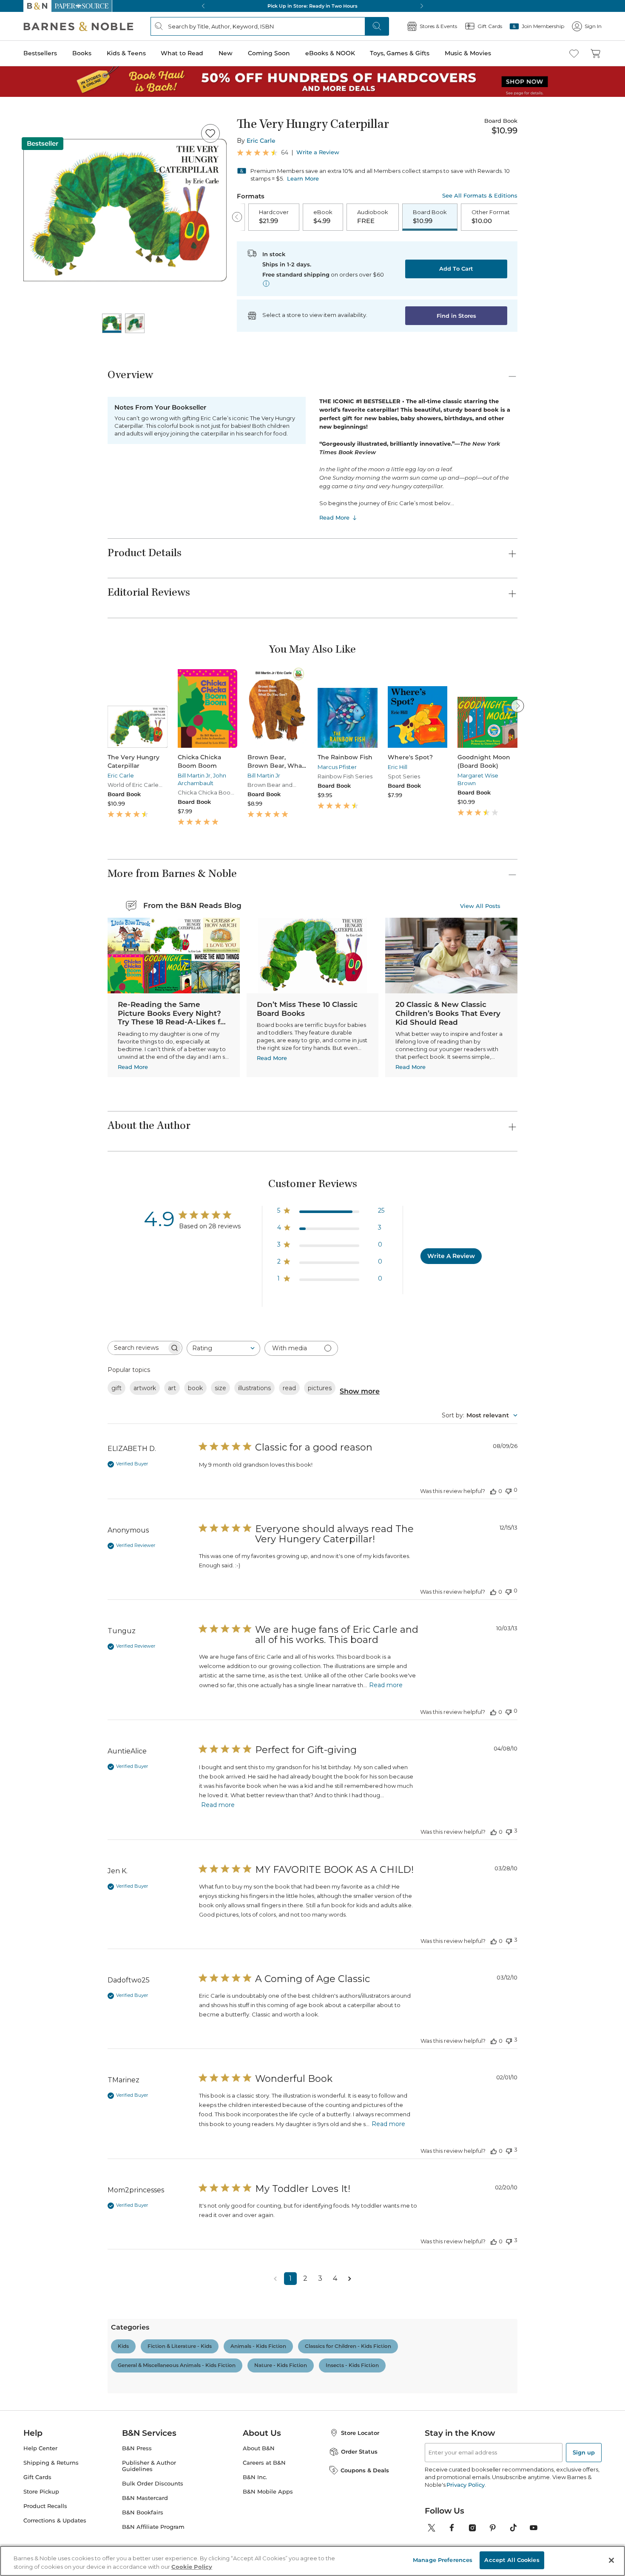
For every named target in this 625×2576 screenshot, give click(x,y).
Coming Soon (269, 53)
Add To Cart (456, 269)
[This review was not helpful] (509, 1490)
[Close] (611, 2560)
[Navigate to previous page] (276, 2279)
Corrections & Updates (55, 2521)
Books (82, 53)
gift (116, 1388)
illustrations (254, 1388)
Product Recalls (45, 2506)
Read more (386, 1685)
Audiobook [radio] (373, 217)
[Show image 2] (135, 323)
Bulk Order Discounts (153, 2484)
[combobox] (223, 1348)
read (289, 1388)
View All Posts (480, 906)
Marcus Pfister (337, 767)
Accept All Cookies (512, 2560)
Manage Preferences (443, 2560)
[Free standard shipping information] (266, 283)
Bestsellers (40, 53)
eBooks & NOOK (330, 53)
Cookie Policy (192, 2567)
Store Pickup (41, 2492)
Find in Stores (456, 316)
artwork (145, 1388)
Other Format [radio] (491, 217)
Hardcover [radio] (274, 217)
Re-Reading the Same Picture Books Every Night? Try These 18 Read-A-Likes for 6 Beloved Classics (173, 1018)
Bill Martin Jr (194, 775)
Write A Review (451, 1256)
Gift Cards (37, 2477)
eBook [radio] (323, 217)
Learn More (303, 178)
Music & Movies (468, 53)
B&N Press (137, 2448)
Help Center (40, 2448)
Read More (334, 517)
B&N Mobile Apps (268, 2492)
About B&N (259, 2448)
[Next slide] (517, 706)
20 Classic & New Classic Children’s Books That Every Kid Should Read (448, 1013)
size (220, 1388)
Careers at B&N (264, 2463)
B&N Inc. (255, 2477)
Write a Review (318, 152)
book (195, 1388)
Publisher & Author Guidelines (149, 2466)
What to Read (182, 53)
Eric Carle (261, 141)
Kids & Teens (126, 53)
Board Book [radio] (430, 217)
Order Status (359, 2452)
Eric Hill (398, 767)
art (172, 1388)
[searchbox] (137, 1348)
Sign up (584, 2452)
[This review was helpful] (493, 1491)
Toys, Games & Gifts (400, 53)
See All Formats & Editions (480, 196)
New (226, 53)
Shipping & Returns (51, 2463)
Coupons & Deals (365, 2470)
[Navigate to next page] (350, 2279)
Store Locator (360, 2433)
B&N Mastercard (145, 2498)
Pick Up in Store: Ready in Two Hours (312, 6)
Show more (360, 1391)
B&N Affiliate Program (153, 2527)
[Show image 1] (112, 323)
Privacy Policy (465, 2485)
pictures (320, 1388)
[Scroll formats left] (237, 217)
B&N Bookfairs (143, 2512)
